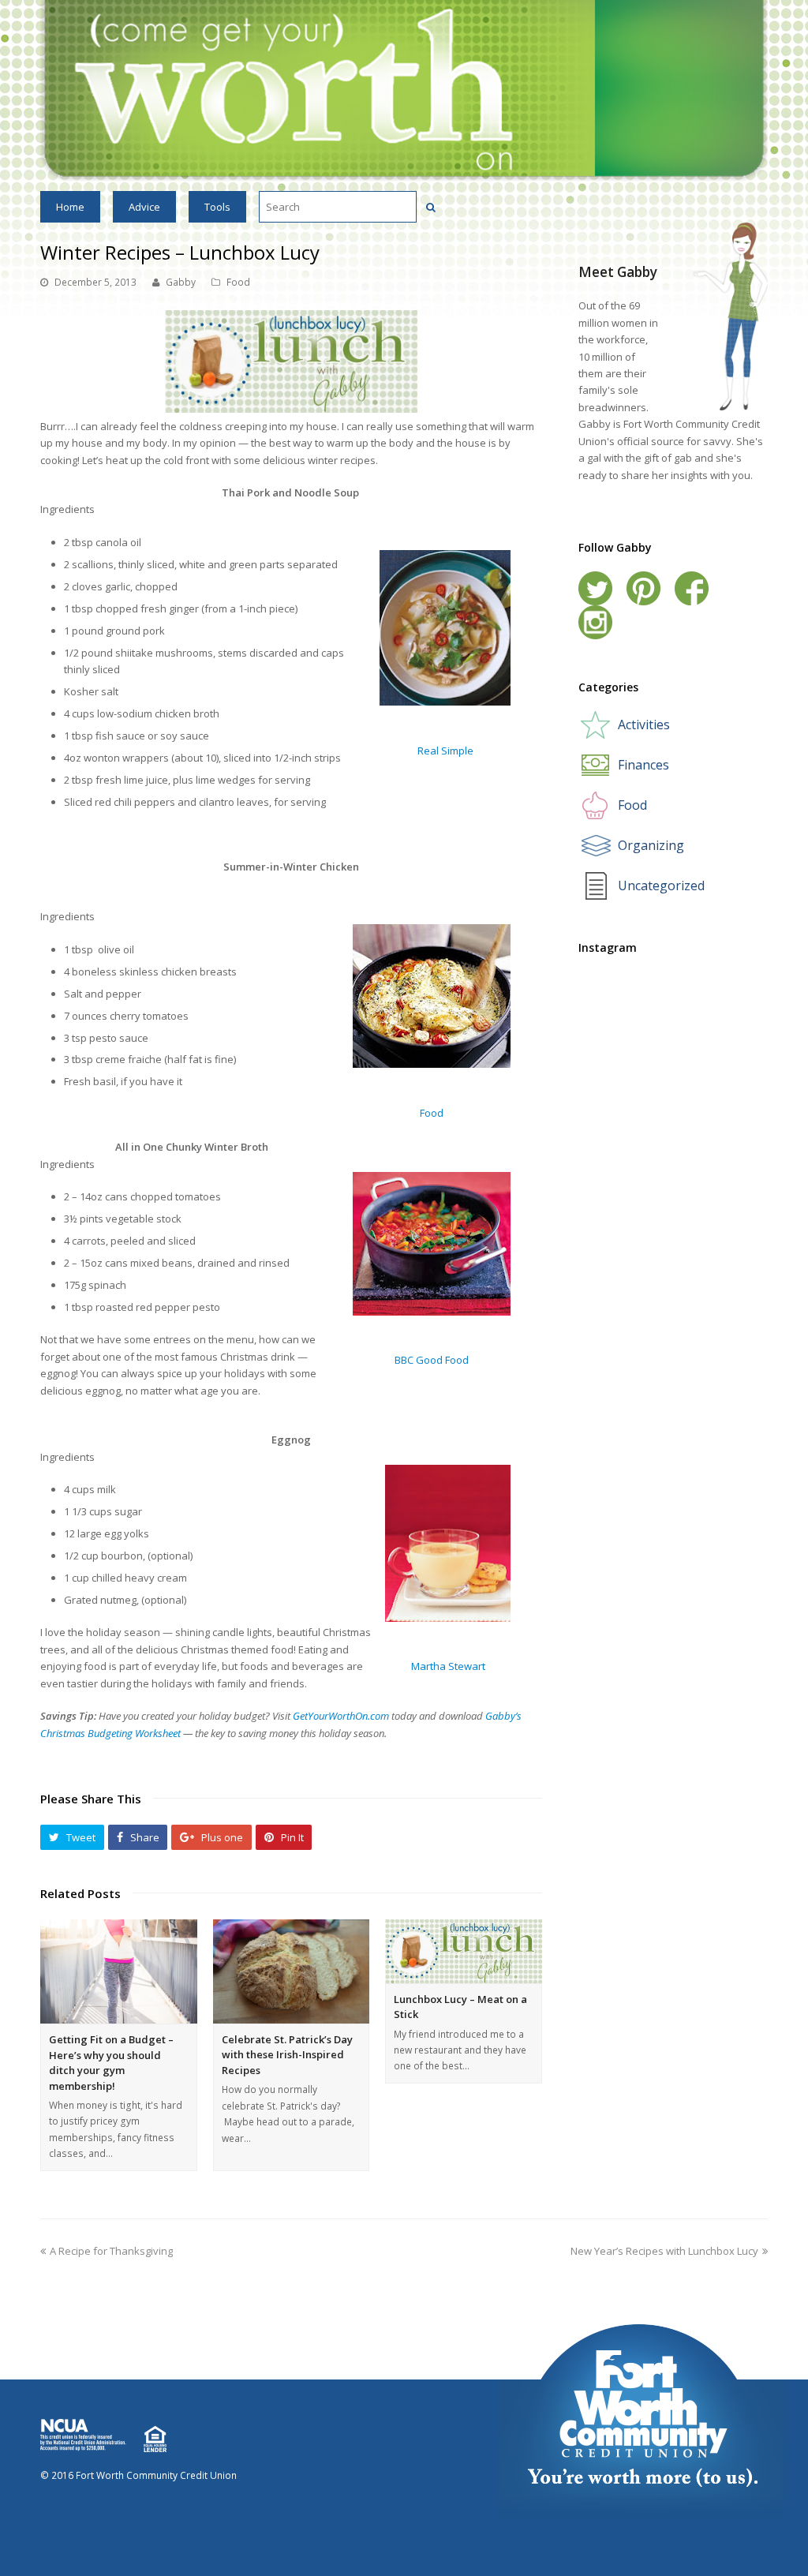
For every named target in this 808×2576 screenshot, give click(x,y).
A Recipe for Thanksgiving (111, 2251)
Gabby (181, 282)
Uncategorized (661, 885)
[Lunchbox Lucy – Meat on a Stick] (464, 1951)
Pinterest (643, 588)
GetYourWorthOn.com (341, 1716)
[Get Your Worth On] (404, 89)
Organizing (651, 845)
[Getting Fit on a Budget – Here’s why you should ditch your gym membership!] (119, 1971)
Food (238, 282)
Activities (644, 724)
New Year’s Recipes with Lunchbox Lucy (664, 2251)
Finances (643, 765)
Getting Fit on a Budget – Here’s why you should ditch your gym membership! (111, 2063)
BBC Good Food (432, 1360)
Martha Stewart (448, 1666)
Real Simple (445, 751)
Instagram (595, 622)
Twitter (595, 588)
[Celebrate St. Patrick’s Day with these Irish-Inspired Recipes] (292, 1971)
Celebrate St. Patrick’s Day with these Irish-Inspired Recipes (287, 2055)
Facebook (692, 588)
